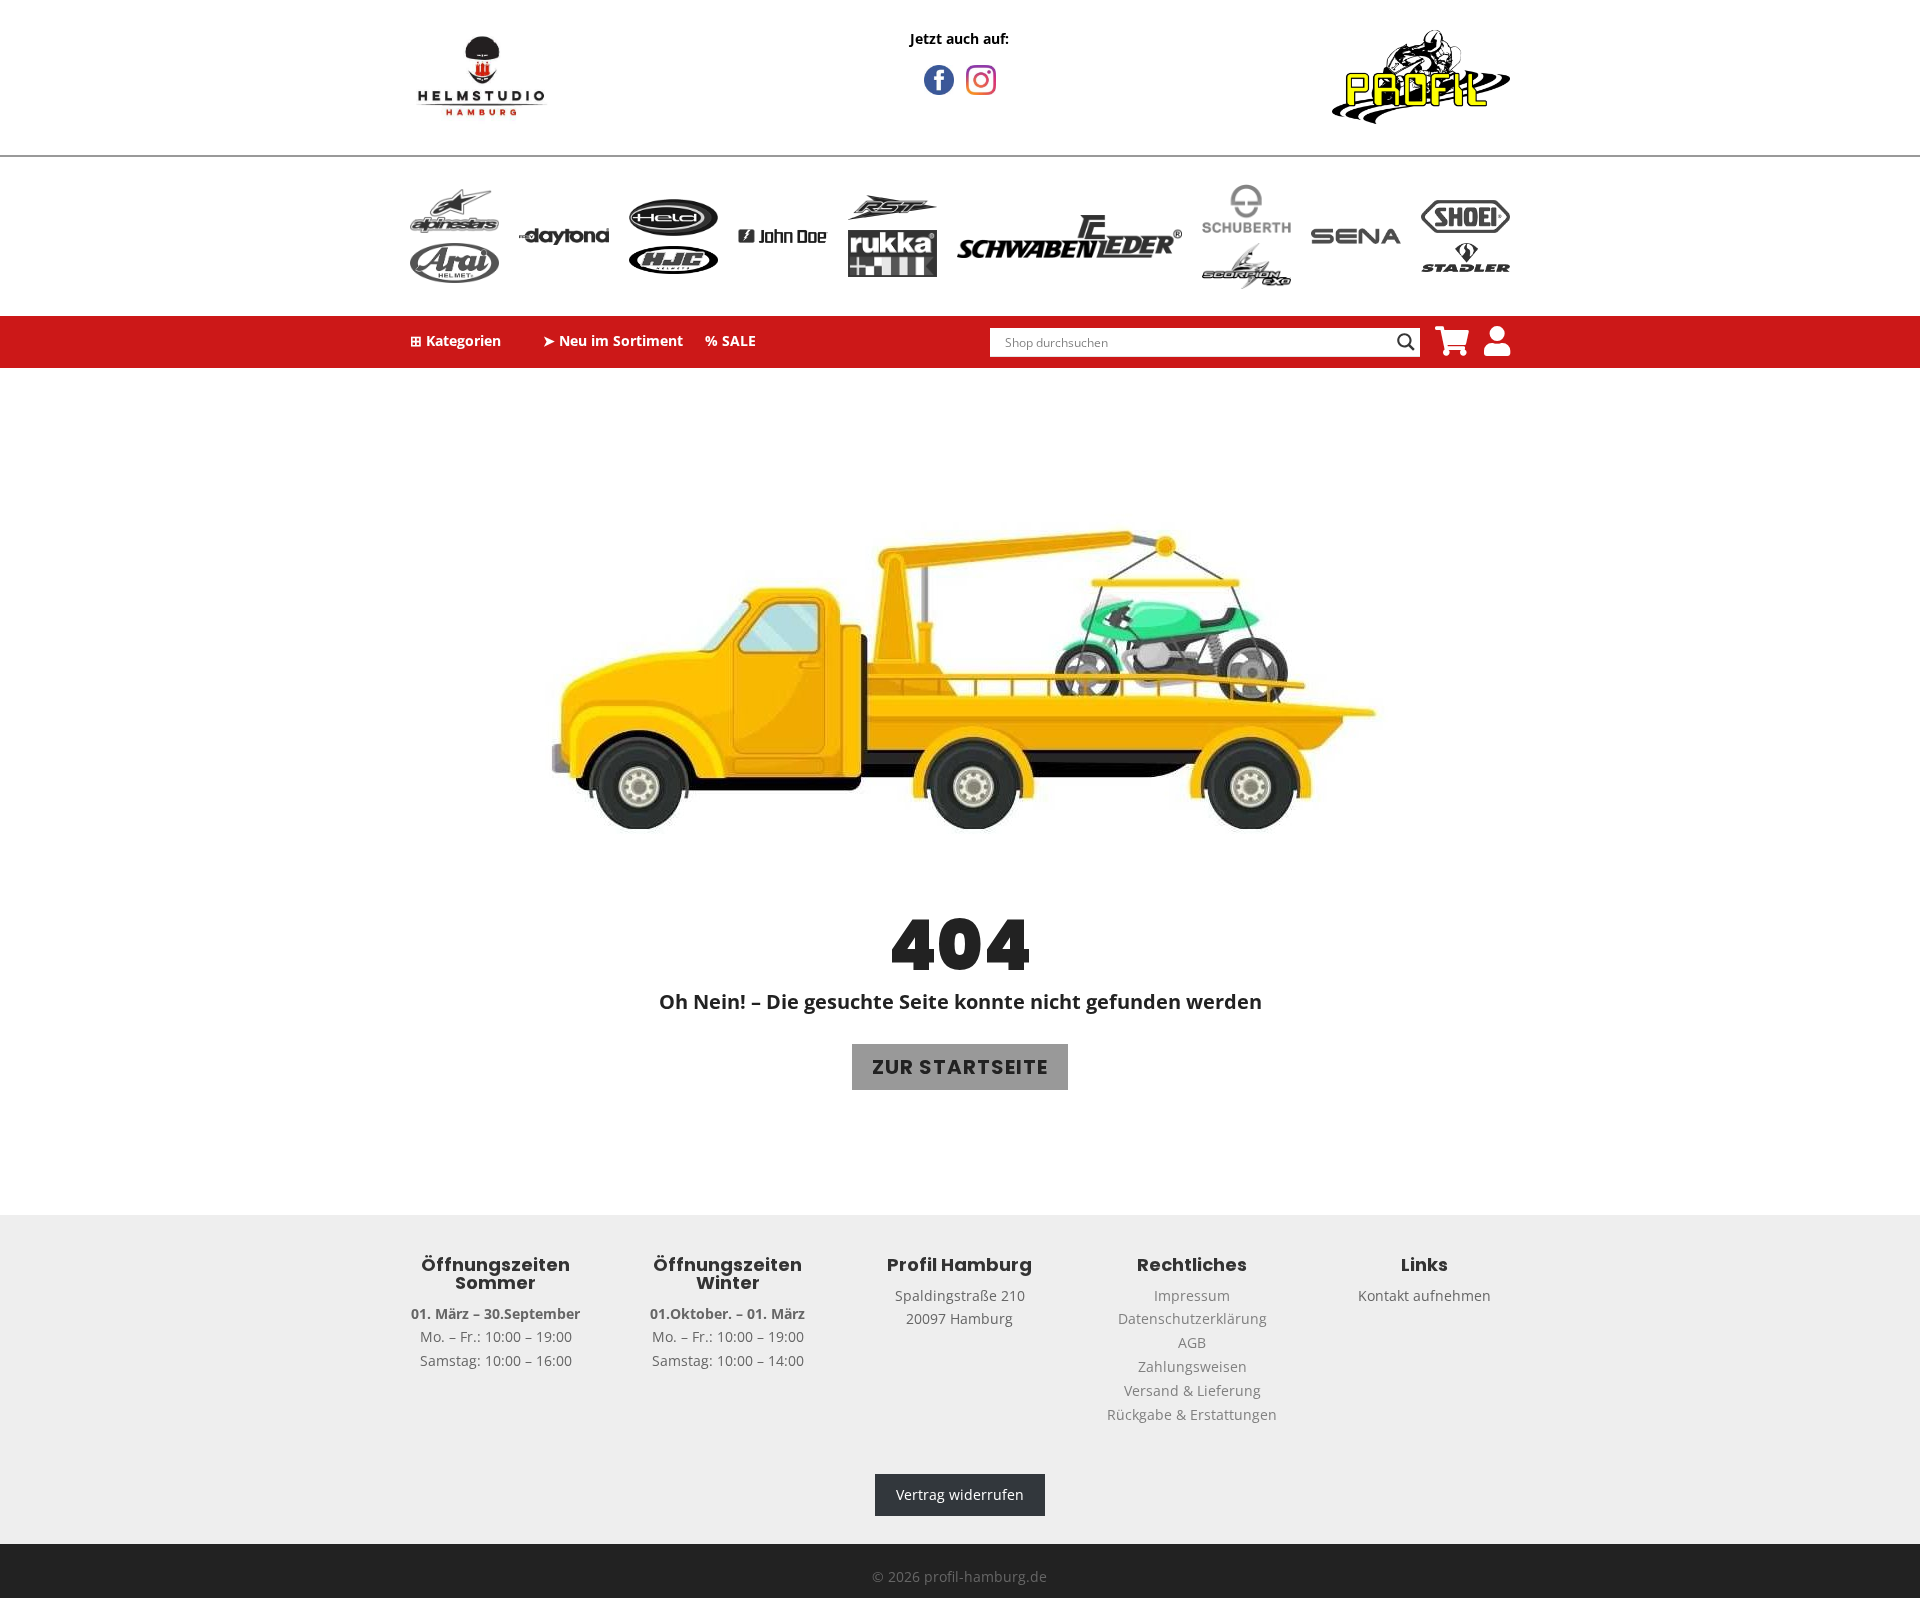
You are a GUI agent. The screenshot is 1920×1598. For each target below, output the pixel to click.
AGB (1192, 1342)
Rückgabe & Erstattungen (1192, 1414)
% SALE (730, 342)
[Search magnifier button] (1406, 342)
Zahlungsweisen (1192, 1366)
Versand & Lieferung (1192, 1390)
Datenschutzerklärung (1192, 1318)
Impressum (1192, 1295)
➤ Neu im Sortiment (613, 342)
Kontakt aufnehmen (1424, 1295)
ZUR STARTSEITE (960, 1067)
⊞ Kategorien (455, 342)
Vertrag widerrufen (960, 1494)
